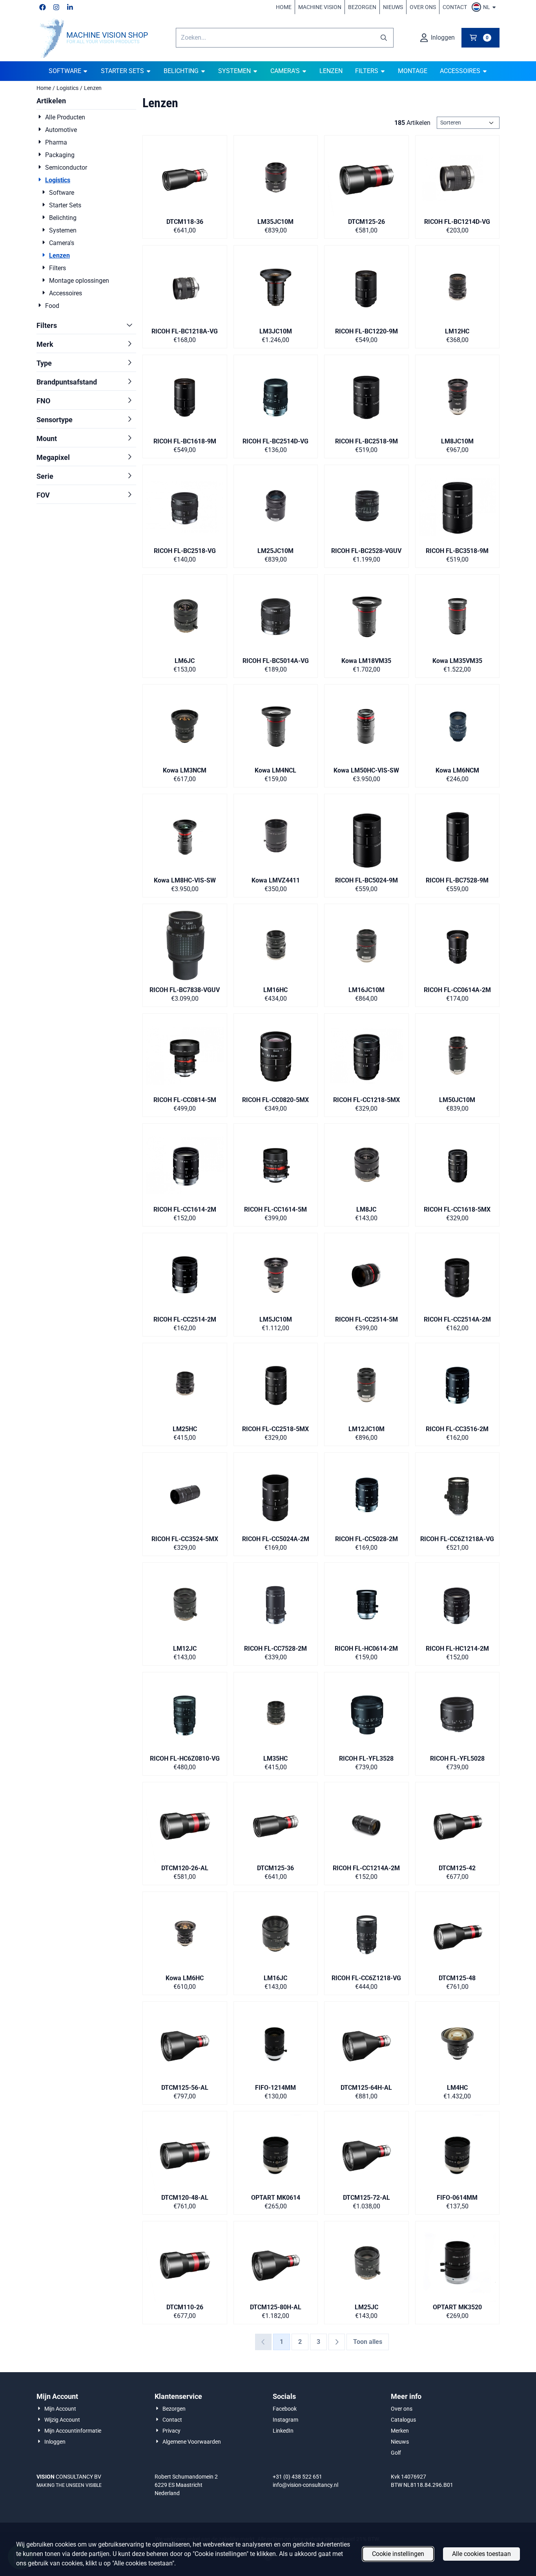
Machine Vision (320, 7)
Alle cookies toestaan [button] (481, 2554)
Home (284, 7)
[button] (485, 7)
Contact (455, 7)
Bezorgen (362, 7)
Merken (400, 2431)
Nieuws (393, 7)
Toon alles (368, 2342)
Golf (396, 2453)
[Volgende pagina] (337, 2342)
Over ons (423, 7)
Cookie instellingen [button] (398, 2554)
